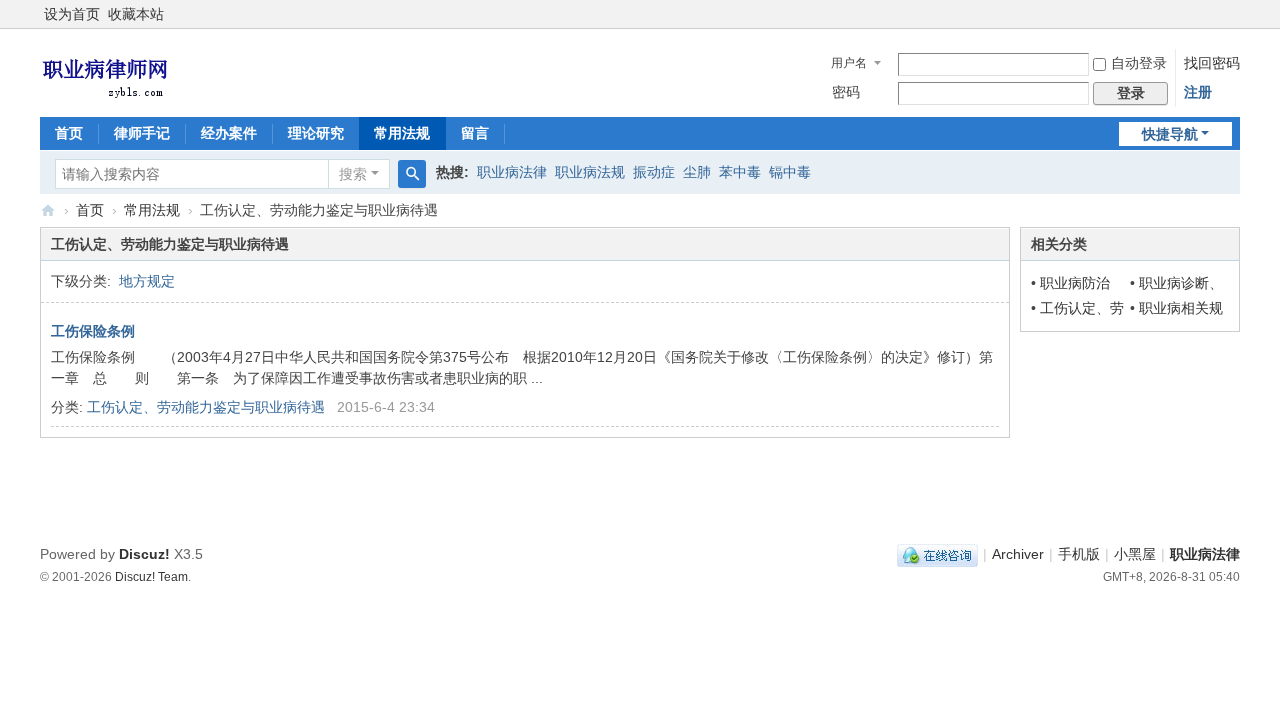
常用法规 (402, 133)
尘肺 (697, 172)
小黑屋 (1135, 554)
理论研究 (316, 133)
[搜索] (412, 174)
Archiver (1018, 554)
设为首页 (72, 14)
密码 (846, 92)
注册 (1198, 92)
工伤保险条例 (93, 331)
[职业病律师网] (104, 71)
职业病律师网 (48, 210)
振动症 (654, 172)
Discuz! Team (151, 576)
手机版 (1079, 554)
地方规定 (147, 281)
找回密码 (1212, 63)
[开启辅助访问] (1235, 14)
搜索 (353, 174)
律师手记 (142, 133)
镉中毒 (790, 172)
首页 (69, 133)
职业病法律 (512, 172)
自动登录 (1139, 63)
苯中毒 (740, 172)
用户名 (849, 63)
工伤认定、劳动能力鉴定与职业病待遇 (206, 407)
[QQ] (937, 554)
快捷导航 (1170, 134)
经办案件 (229, 133)
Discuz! (144, 554)
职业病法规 (590, 172)
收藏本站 (136, 14)
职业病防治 (1075, 283)
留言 (475, 133)
